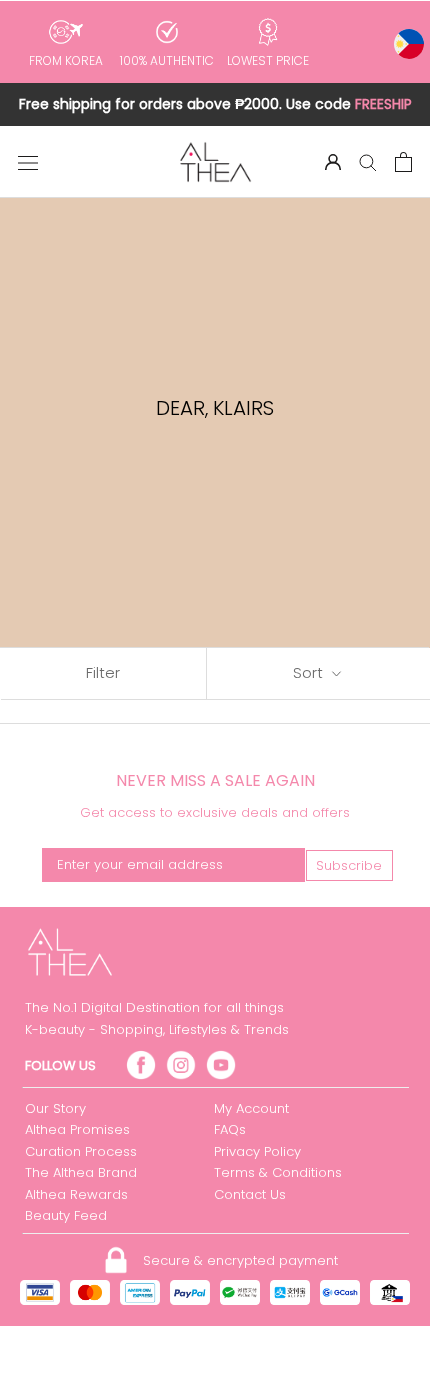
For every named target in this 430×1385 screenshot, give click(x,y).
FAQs (230, 1129)
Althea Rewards (76, 1194)
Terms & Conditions (278, 1172)
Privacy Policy (257, 1151)
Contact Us (250, 1194)
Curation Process (81, 1151)
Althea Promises (77, 1129)
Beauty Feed (66, 1215)
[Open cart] (403, 162)
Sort (310, 672)
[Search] (368, 161)
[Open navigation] (28, 162)
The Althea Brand (81, 1172)
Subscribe (349, 865)
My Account (251, 1108)
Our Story (55, 1108)
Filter (103, 672)
